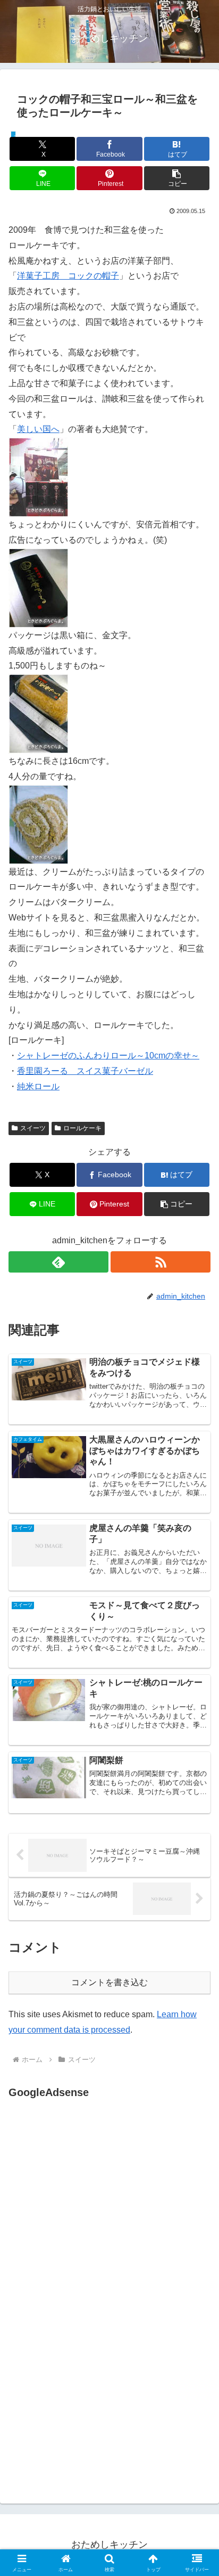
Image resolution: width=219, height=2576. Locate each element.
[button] (177, 178)
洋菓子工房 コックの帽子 (68, 276)
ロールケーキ (82, 1128)
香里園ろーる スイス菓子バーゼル (85, 1071)
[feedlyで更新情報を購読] (58, 1262)
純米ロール (38, 1086)
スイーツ (33, 1128)
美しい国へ (38, 429)
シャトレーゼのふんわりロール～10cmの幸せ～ (108, 1055)
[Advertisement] (98, 2207)
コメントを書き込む (109, 1982)
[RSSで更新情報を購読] (161, 1262)
